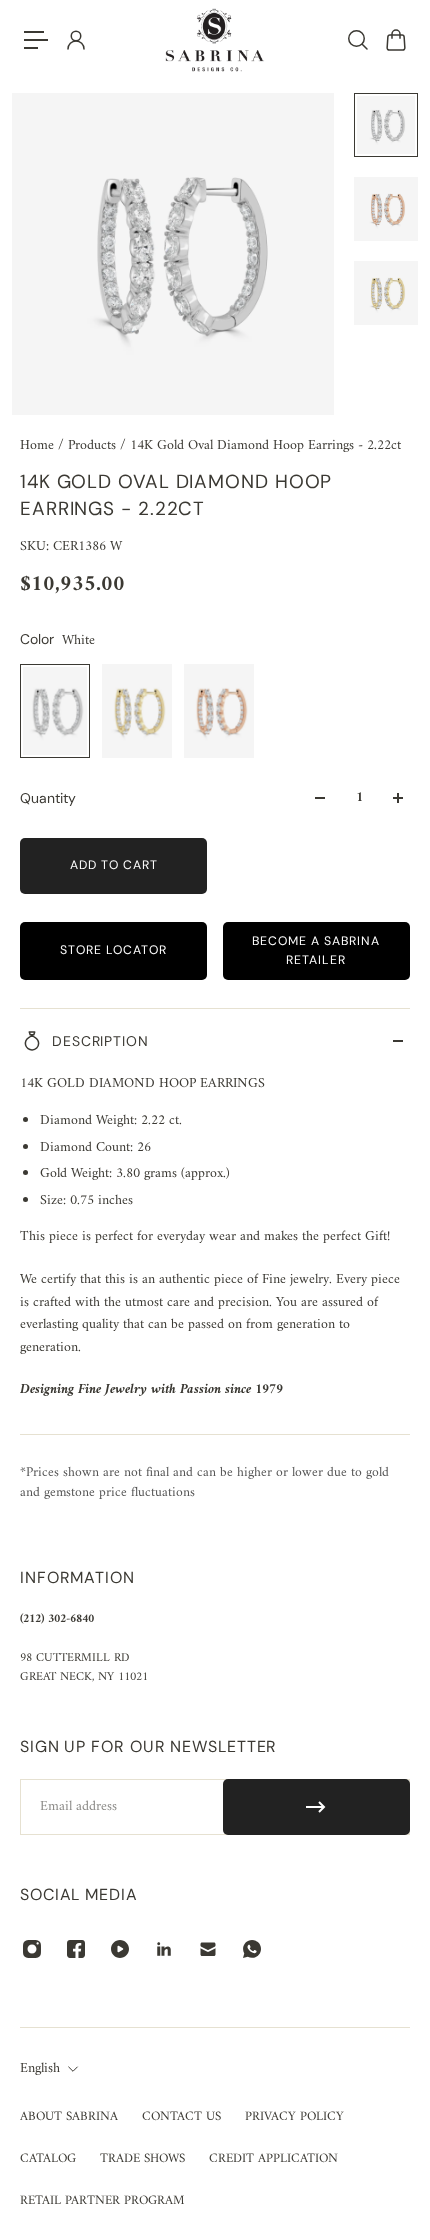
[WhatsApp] (252, 1949)
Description (100, 1041)
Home (39, 445)
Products (94, 445)
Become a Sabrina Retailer (316, 950)
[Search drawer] (357, 40)
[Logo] (215, 40)
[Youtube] (120, 1949)
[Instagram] (32, 1949)
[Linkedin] (164, 1949)
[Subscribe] (316, 1807)
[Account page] (75, 40)
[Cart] (395, 40)
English (40, 2069)
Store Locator (113, 950)
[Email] (208, 1949)
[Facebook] (76, 1949)
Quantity (48, 798)
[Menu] (36, 40)
